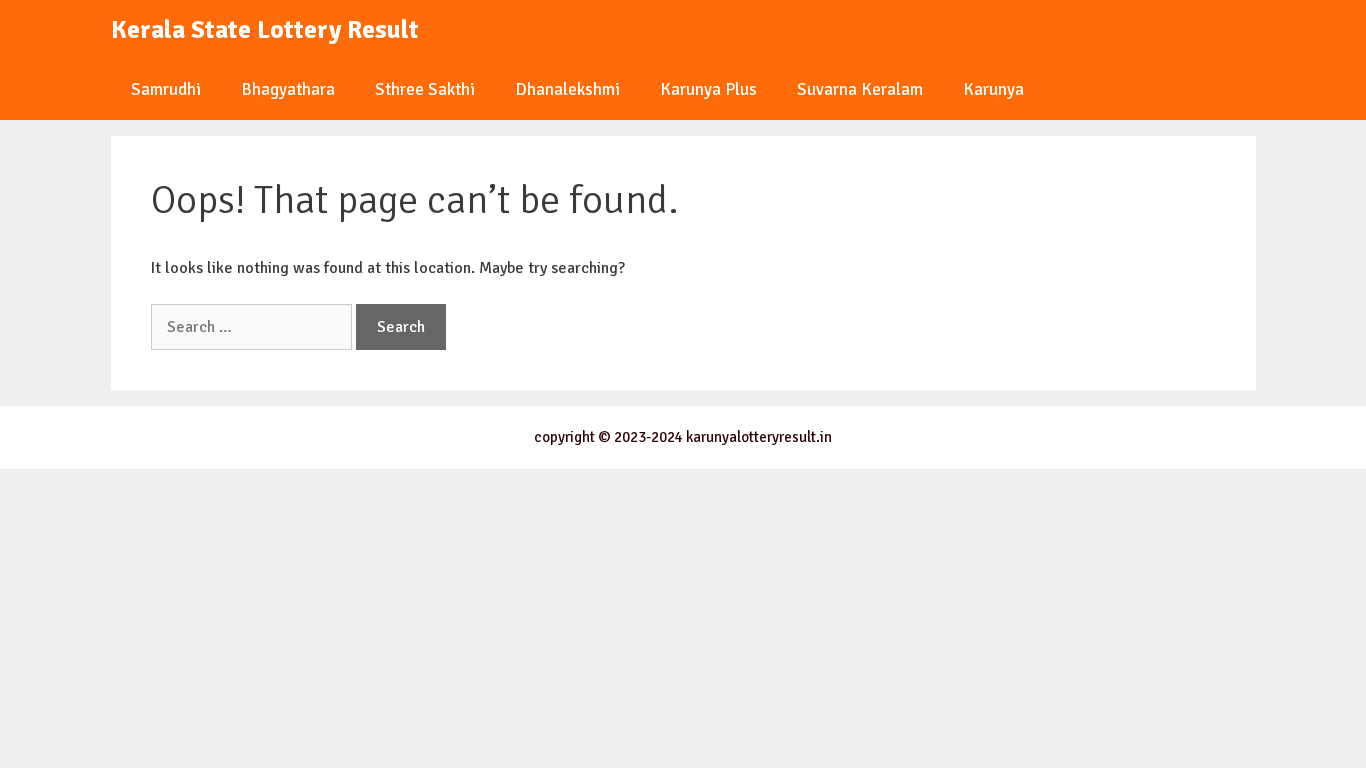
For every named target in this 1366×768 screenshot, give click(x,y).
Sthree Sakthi (425, 89)
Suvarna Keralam (860, 89)
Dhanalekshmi (567, 89)
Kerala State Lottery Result (265, 29)
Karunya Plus (708, 89)
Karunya (993, 89)
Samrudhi (166, 89)
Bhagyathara (288, 89)
